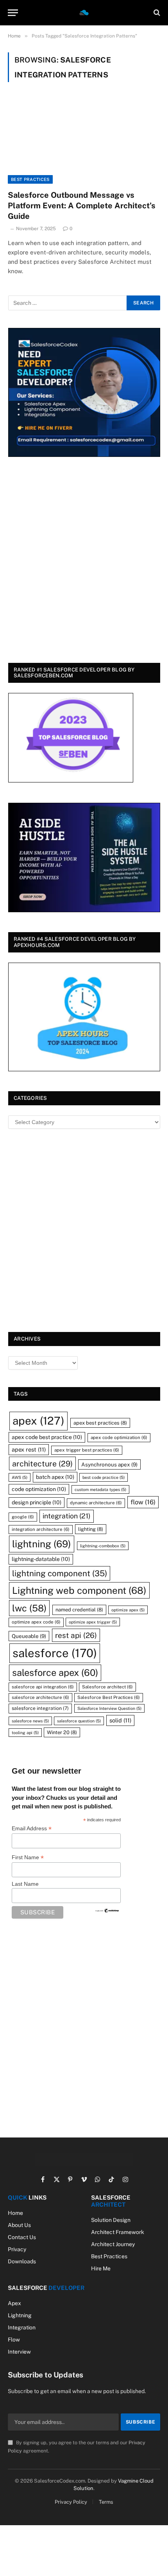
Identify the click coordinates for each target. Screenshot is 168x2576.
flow (143, 1502)
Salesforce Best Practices (109, 1697)
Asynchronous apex (109, 1464)
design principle (37, 1502)
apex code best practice (47, 1437)
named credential (79, 1610)
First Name (28, 1857)
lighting (91, 1529)
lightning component (60, 1573)
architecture (42, 1463)
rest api (76, 1635)
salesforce (55, 1653)
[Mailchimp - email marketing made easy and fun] (107, 1910)
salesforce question (79, 1721)
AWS (20, 1477)
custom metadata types (100, 1489)
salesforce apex (55, 1673)
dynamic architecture (96, 1503)
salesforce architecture (40, 1697)
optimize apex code (36, 1622)
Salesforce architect (107, 1687)
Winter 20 (62, 1732)
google (23, 1517)
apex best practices (100, 1423)
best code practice (104, 1477)
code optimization (39, 1489)
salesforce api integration (43, 1687)
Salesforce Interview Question (109, 1708)
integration (67, 1516)
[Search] (156, 13)
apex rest (29, 1449)
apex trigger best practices (87, 1450)
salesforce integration (40, 1708)
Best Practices (30, 179)
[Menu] (13, 13)
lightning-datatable (41, 1559)
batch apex (55, 1477)
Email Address (32, 1829)
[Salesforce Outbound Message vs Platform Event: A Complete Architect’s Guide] (84, 141)
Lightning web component (79, 1590)
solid (120, 1720)
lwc (29, 1608)
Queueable (29, 1636)
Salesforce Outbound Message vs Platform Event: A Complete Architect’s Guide (82, 206)
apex (38, 1421)
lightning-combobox (103, 1546)
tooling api (25, 1733)
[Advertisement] (84, 561)
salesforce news (30, 1721)
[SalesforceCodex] (84, 13)
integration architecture (41, 1529)
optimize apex (128, 1610)
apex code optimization (119, 1437)
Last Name (25, 1884)
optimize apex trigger (93, 1622)
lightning (42, 1544)
